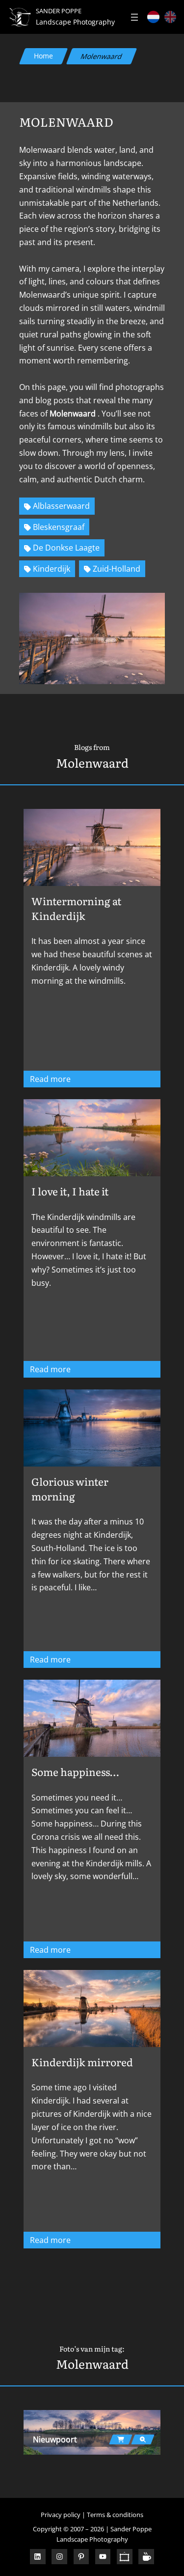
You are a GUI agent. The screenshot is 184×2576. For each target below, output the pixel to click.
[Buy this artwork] (121, 2439)
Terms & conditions (115, 2515)
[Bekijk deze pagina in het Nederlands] (153, 17)
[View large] (143, 2439)
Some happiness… (75, 1772)
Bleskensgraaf (59, 527)
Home (43, 56)
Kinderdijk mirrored (82, 2062)
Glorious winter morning (70, 1489)
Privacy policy (61, 2515)
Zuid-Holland (117, 569)
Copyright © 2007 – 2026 (68, 2529)
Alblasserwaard (61, 506)
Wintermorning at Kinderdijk (76, 908)
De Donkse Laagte (66, 548)
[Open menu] (134, 17)
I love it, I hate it (70, 1191)
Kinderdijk (52, 569)
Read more (79, 1080)
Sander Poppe (59, 11)
